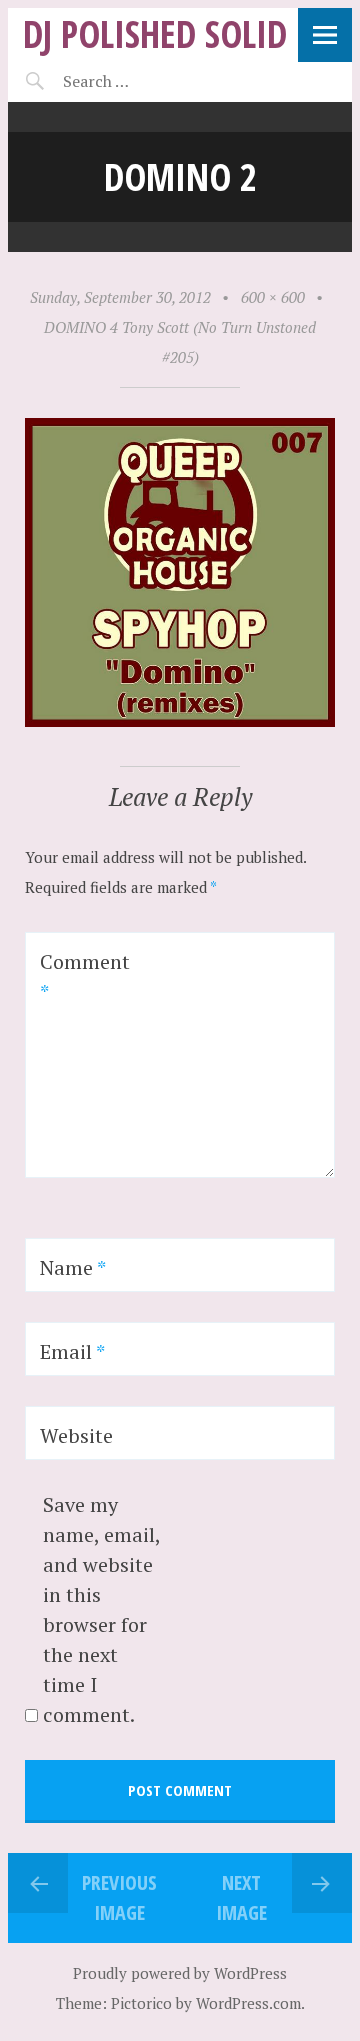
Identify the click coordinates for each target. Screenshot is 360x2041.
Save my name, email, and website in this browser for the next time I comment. (101, 1609)
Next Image (241, 1897)
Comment (85, 976)
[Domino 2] (180, 721)
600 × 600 (273, 297)
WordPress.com (248, 2003)
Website (76, 1435)
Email (72, 1351)
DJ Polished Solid (155, 33)
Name (73, 1267)
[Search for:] (145, 81)
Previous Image (119, 1897)
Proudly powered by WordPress (180, 1973)
